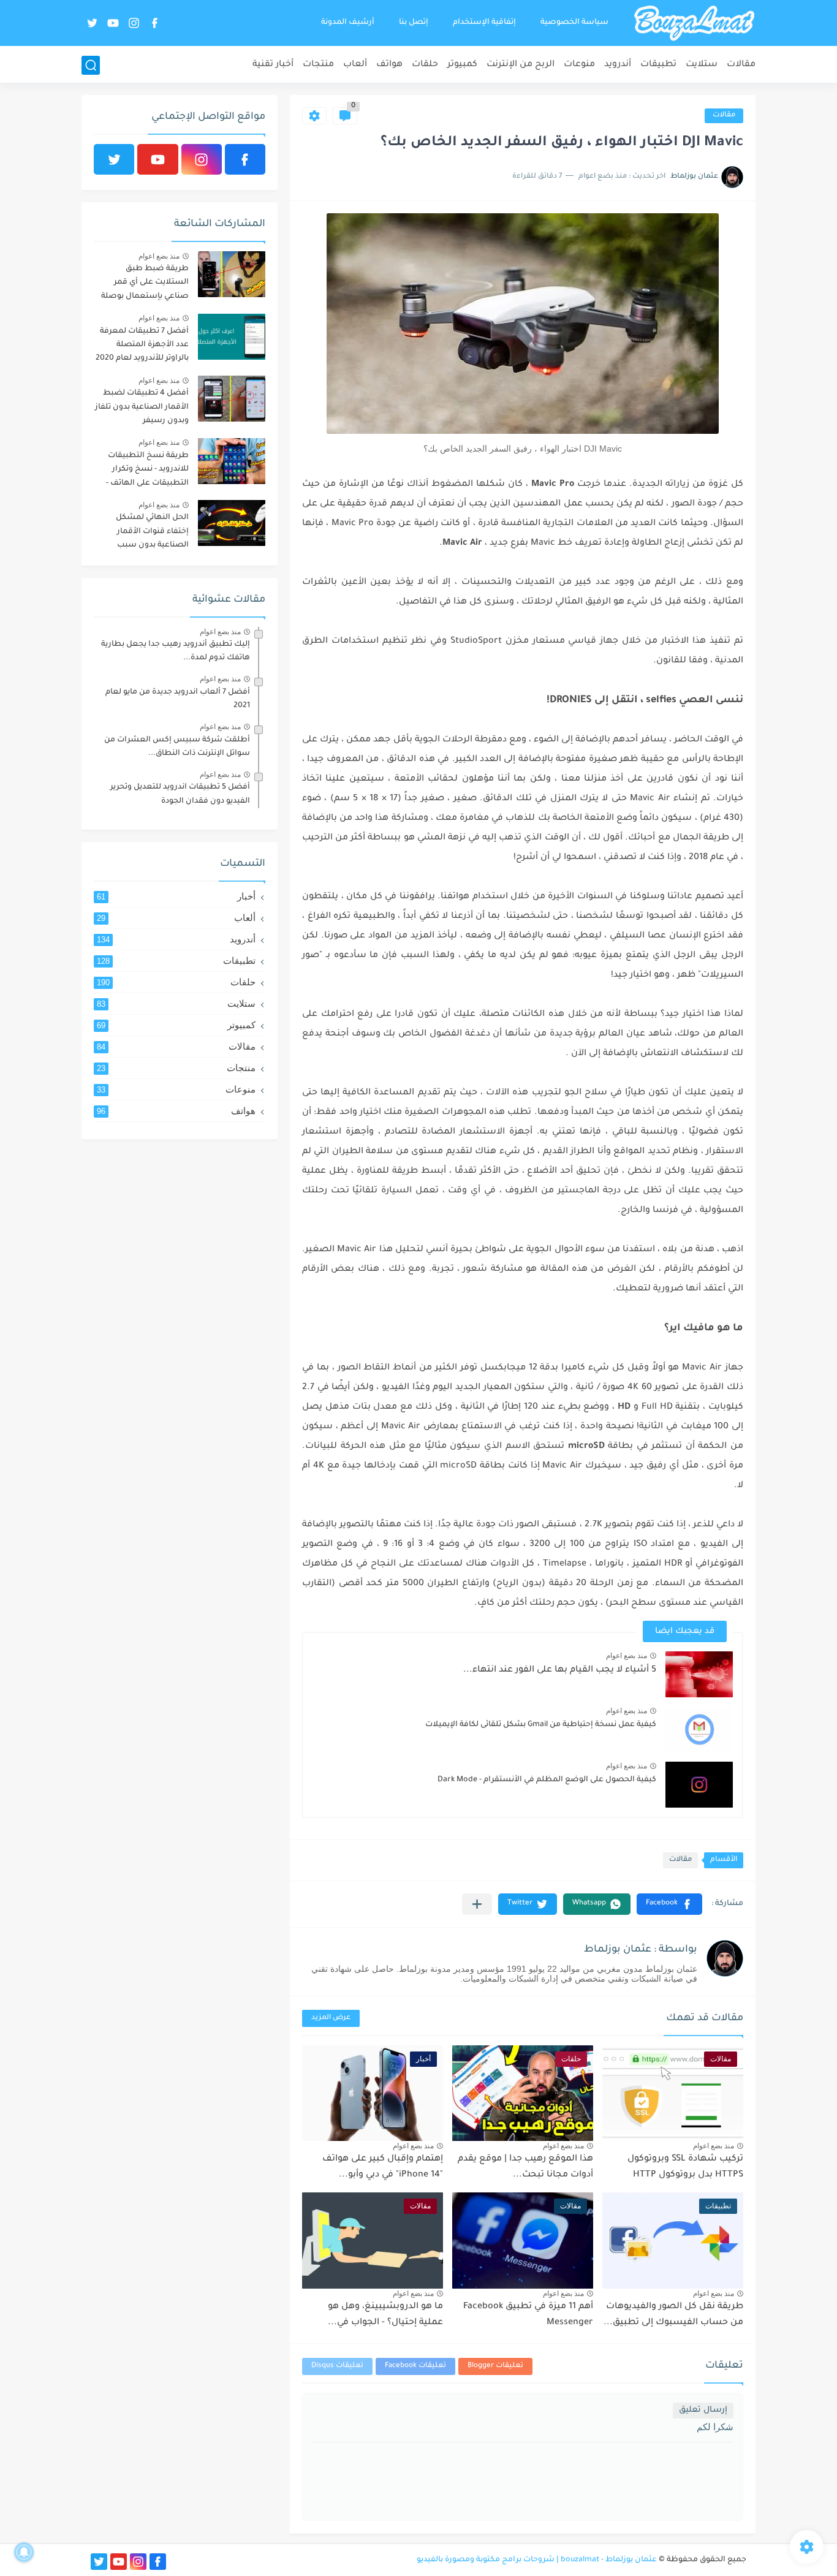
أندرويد (618, 65)
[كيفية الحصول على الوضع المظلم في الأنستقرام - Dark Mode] (699, 1785)
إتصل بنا (414, 23)
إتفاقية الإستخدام (484, 23)
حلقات (425, 65)
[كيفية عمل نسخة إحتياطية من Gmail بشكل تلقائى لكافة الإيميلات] (699, 1729)
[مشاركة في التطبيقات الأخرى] (477, 1904)
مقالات (741, 65)
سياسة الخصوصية (574, 23)
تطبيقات (658, 65)
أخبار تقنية (273, 65)
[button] (669, 1904)
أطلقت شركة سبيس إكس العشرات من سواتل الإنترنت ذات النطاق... (177, 747)
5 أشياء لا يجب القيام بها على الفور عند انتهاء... (560, 1670)
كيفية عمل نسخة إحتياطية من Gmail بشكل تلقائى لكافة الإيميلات (541, 1725)
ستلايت (702, 65)
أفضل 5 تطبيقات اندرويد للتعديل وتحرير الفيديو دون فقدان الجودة (180, 794)
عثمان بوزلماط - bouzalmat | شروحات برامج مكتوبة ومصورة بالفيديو (537, 2560)
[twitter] (92, 23)
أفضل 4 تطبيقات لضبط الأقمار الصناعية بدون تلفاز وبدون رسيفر (142, 407)
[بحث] (91, 65)
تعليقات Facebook (415, 2366)
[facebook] (154, 23)
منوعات (579, 65)
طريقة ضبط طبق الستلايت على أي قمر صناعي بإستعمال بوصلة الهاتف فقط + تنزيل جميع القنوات (143, 285)
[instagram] (134, 23)
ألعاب (355, 65)
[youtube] (113, 23)
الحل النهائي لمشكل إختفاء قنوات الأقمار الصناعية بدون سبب (152, 532)
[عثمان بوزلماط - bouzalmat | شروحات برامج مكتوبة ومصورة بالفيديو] (694, 23)
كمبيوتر (462, 65)
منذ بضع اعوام (627, 1656)
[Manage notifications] (24, 2552)
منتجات (318, 65)
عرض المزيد (331, 2018)
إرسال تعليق (703, 2410)
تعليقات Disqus (337, 2366)
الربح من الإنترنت (521, 65)
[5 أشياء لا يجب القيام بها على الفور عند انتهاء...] (699, 1674)
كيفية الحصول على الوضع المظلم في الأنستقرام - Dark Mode (547, 1780)
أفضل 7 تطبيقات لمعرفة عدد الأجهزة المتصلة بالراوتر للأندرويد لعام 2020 (142, 345)
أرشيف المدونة (348, 23)
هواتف (389, 65)
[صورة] (232, 274)
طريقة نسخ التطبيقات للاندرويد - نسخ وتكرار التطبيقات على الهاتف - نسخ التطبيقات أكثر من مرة (147, 472)
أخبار (176, 896)
